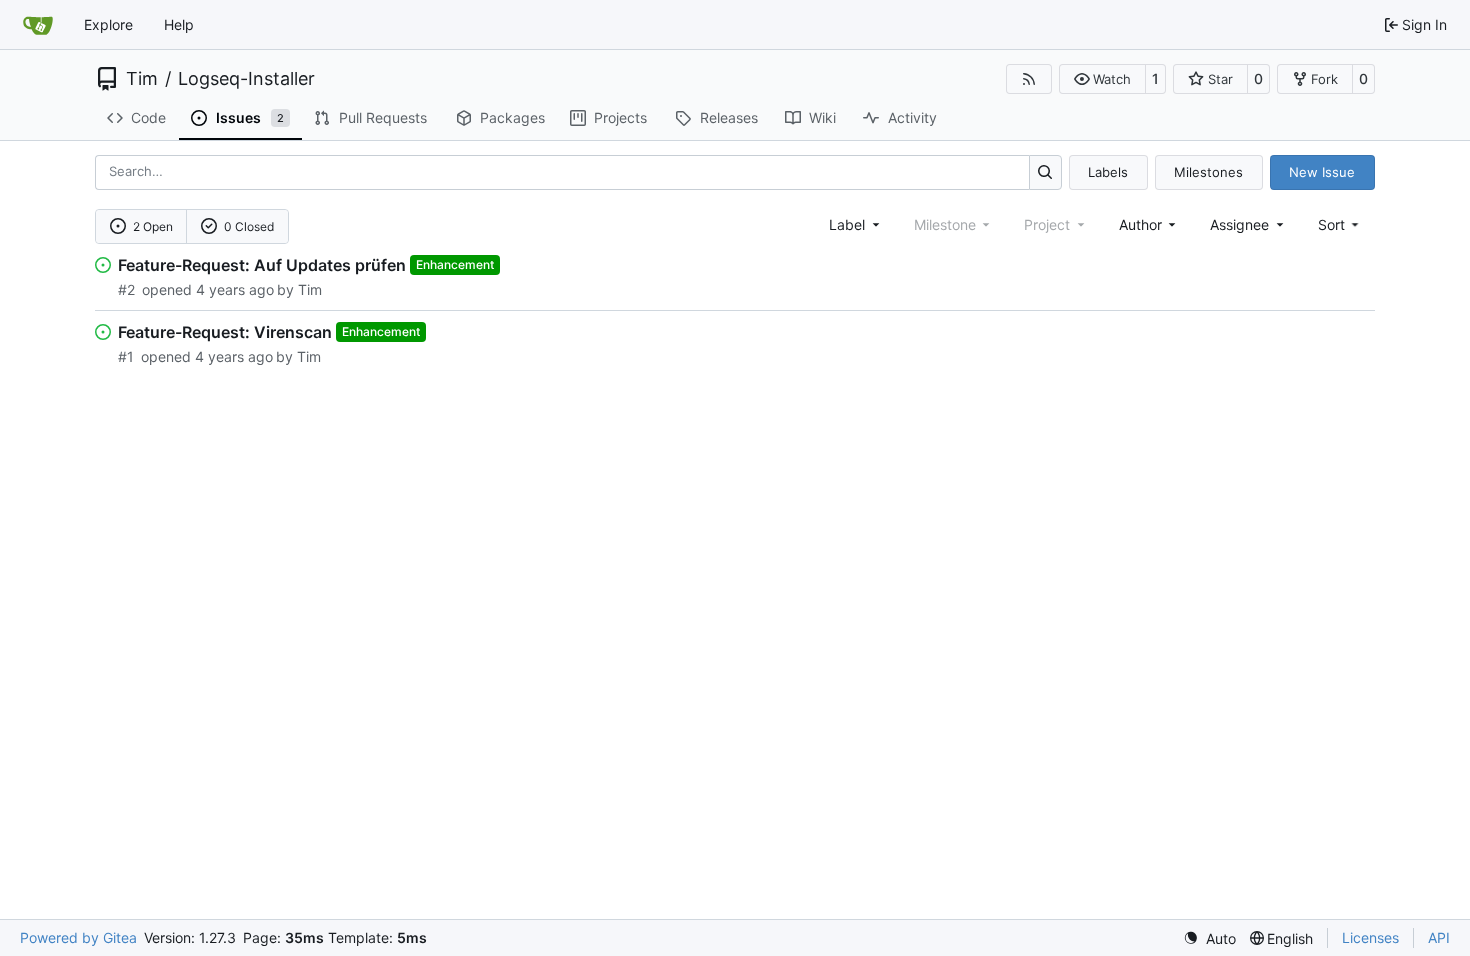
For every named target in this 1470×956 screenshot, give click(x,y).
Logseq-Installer (246, 79)
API (1439, 937)
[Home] (38, 25)
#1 (126, 356)
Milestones (1208, 172)
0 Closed (249, 226)
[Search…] (1045, 172)
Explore (108, 24)
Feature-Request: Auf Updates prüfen (262, 265)
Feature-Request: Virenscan (225, 332)
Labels (1108, 172)
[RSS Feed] (1029, 79)
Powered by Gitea (78, 937)
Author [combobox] (1140, 224)
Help (179, 24)
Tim (142, 79)
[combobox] (856, 224)
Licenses (1370, 937)
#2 (126, 289)
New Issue (1322, 172)
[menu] (1340, 224)
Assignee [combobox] (1239, 224)
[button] (1102, 79)
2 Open (153, 226)
